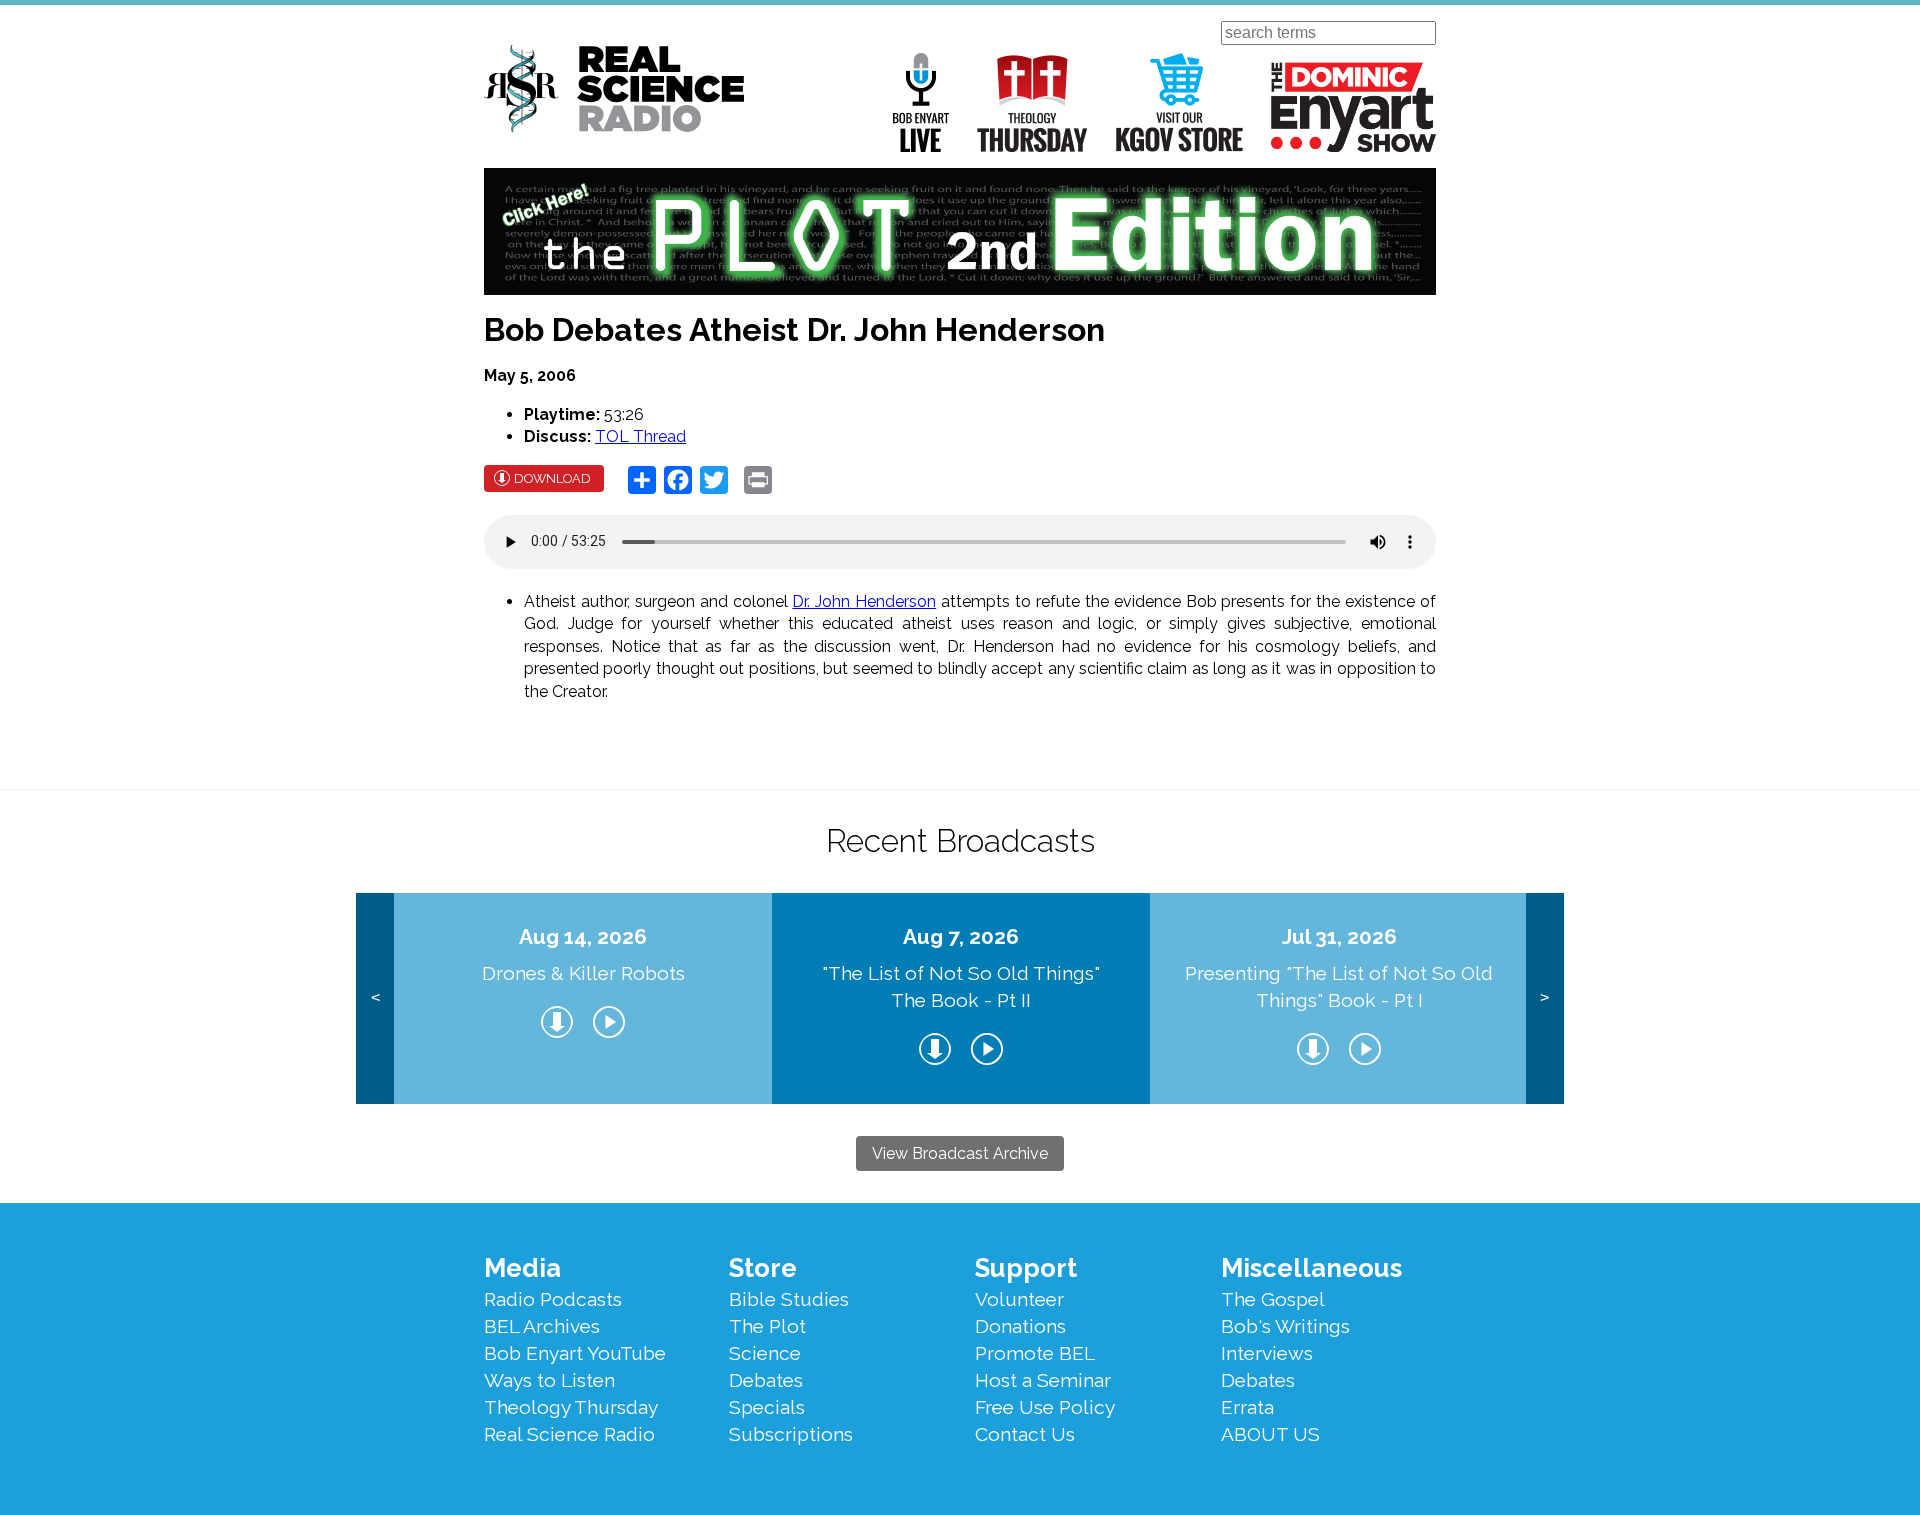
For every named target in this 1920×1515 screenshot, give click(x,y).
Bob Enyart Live (921, 102)
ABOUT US (1270, 1434)
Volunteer (1019, 1299)
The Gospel (1273, 1299)
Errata (1247, 1407)
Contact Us (1025, 1434)
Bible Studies (789, 1299)
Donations (1020, 1326)
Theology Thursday (1032, 102)
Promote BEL (1035, 1353)
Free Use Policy (1045, 1407)
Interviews (1267, 1353)
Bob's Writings (1285, 1326)
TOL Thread (640, 436)
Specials (767, 1407)
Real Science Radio (569, 1434)
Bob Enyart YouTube (575, 1353)
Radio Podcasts (553, 1299)
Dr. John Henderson (864, 601)
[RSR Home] (614, 92)
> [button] (1544, 997)
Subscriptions (791, 1434)
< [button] (375, 997)
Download (552, 478)
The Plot (767, 1326)
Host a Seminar (1043, 1380)
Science (765, 1353)
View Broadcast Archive (960, 1153)
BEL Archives (542, 1326)
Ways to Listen (549, 1380)
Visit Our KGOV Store (1179, 102)
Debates (766, 1380)
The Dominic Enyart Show (1353, 107)
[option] (583, 998)
